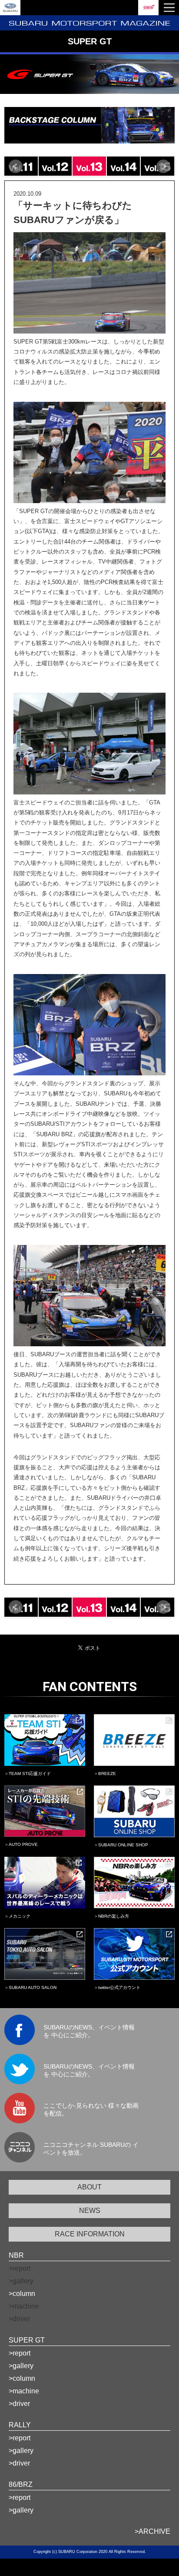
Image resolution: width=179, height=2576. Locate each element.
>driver (19, 2404)
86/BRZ (21, 2484)
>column (22, 2294)
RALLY (20, 2425)
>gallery (21, 2366)
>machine (24, 2391)
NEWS (90, 2211)
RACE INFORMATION (90, 2234)
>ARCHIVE (152, 2531)
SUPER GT (27, 2340)
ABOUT (89, 2187)
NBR (16, 2255)
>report (20, 2353)
